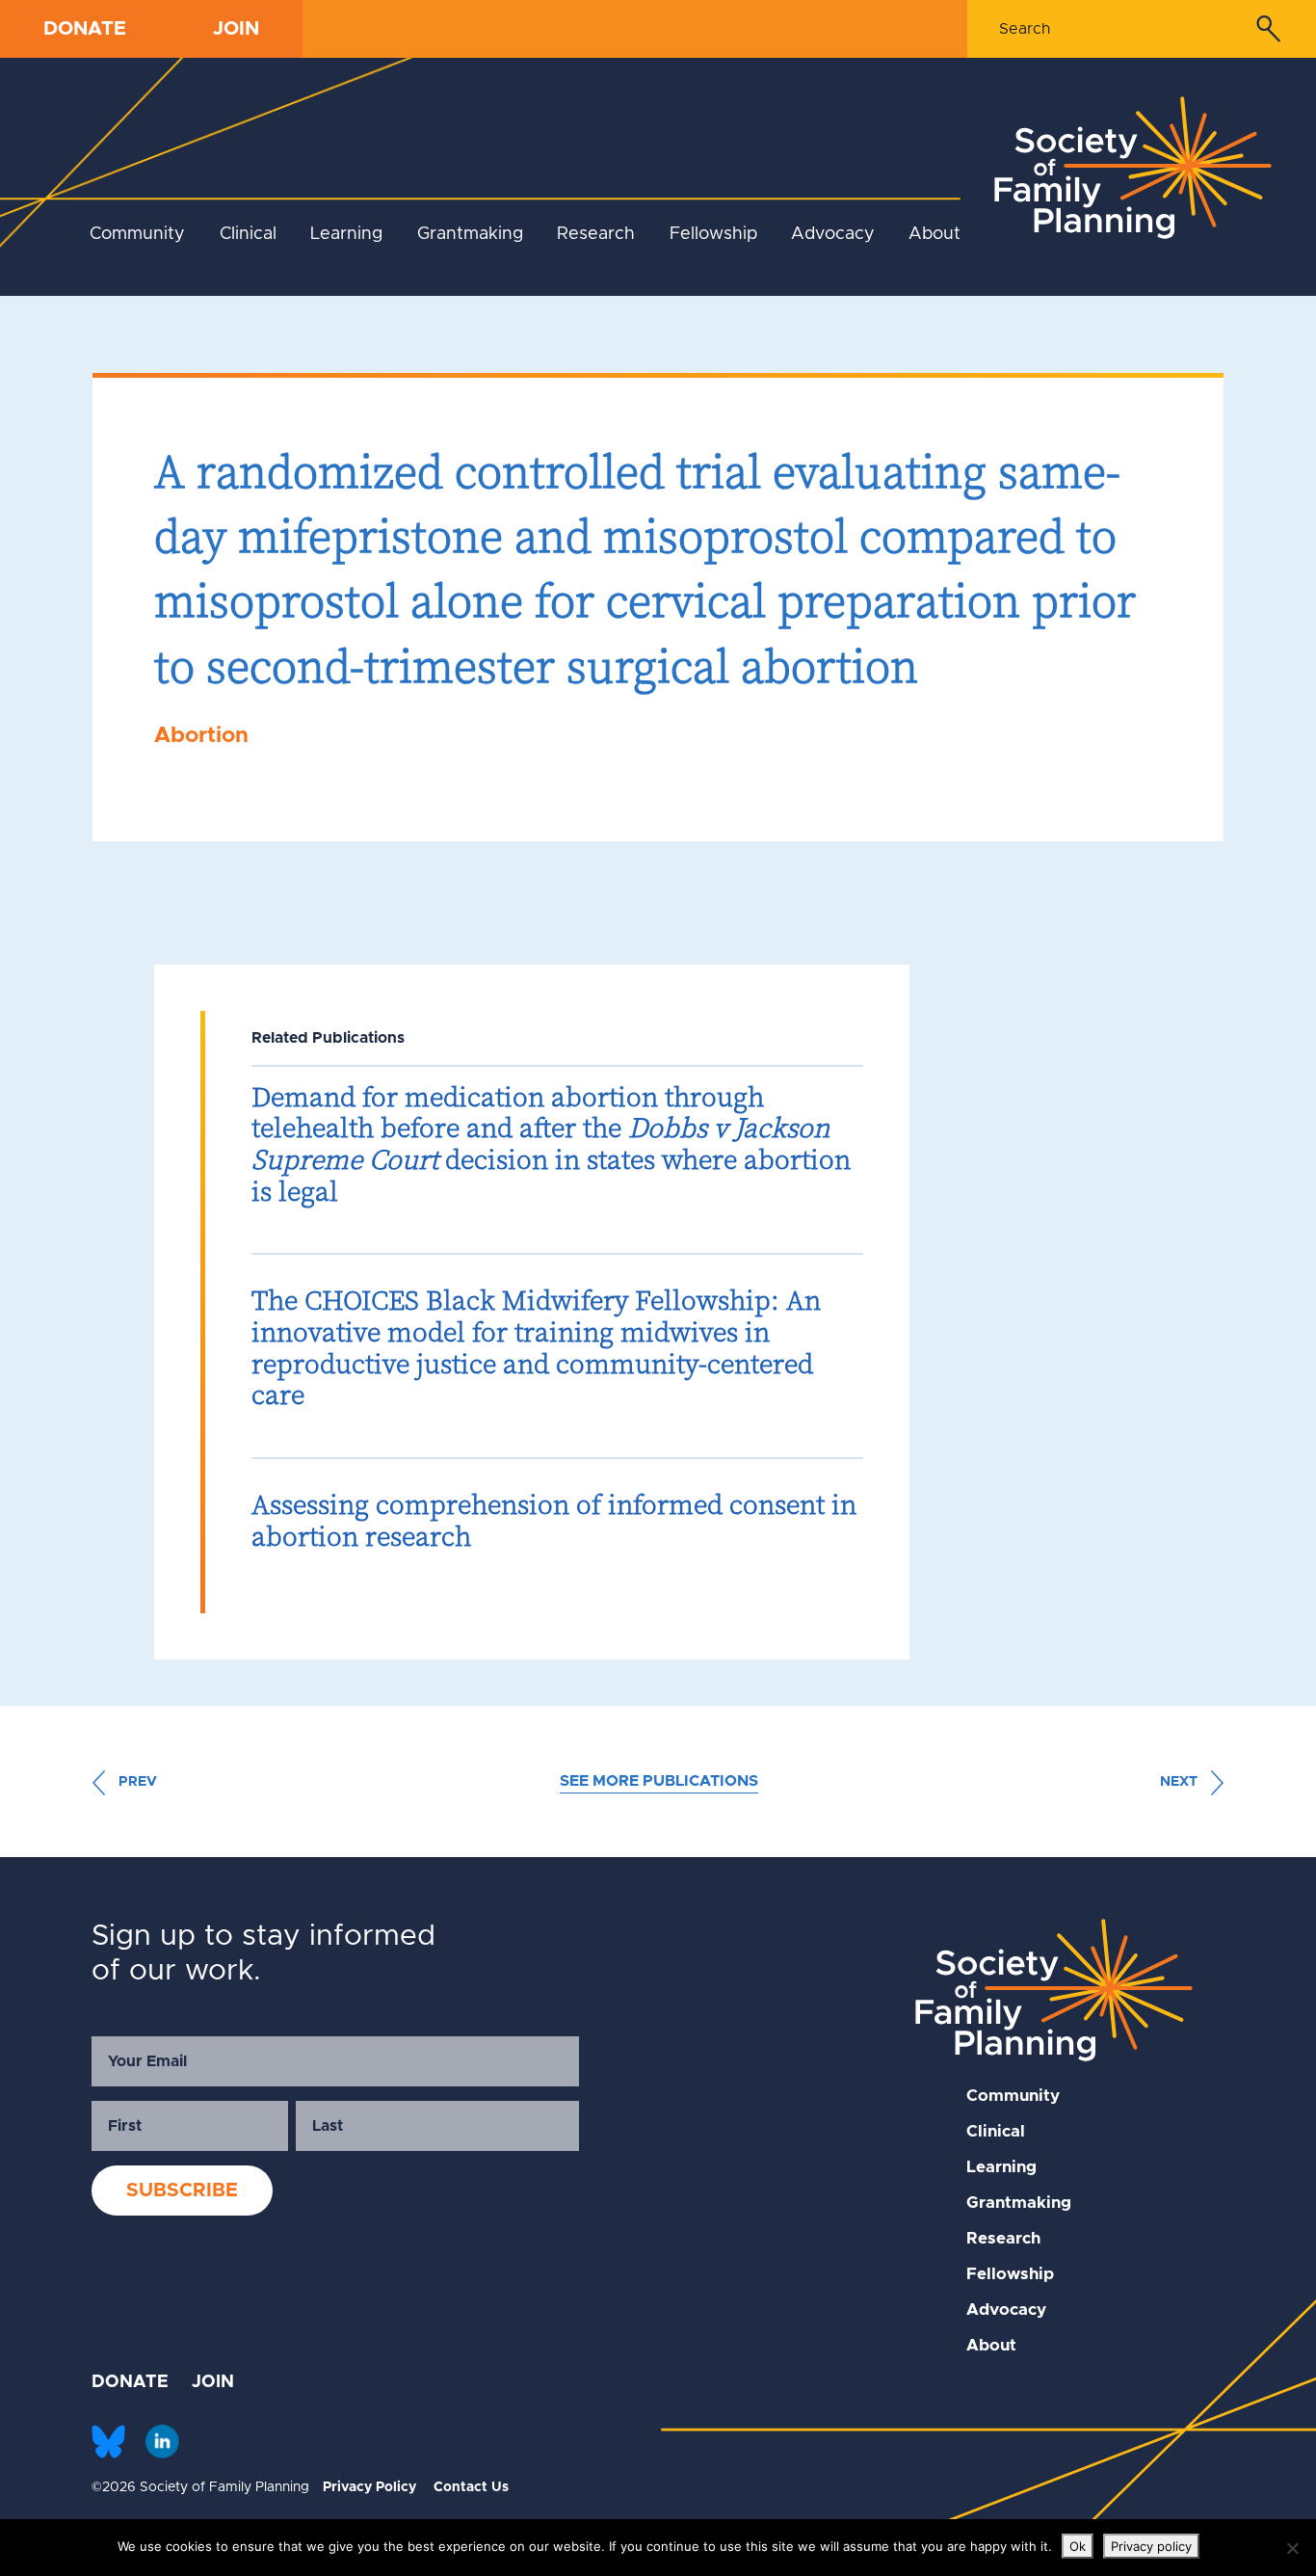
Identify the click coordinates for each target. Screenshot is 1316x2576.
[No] (1292, 2548)
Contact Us (471, 2487)
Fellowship (713, 234)
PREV (136, 1782)
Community (137, 234)
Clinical (248, 234)
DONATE (85, 29)
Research (596, 234)
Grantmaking (470, 234)
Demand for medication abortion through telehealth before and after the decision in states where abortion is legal (551, 1144)
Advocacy (833, 234)
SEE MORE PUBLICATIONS (659, 1781)
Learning (346, 234)
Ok (1078, 2546)
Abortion (201, 736)
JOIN (236, 29)
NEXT (1181, 1782)
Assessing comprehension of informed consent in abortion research (554, 1520)
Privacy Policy (369, 2487)
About (934, 234)
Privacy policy (1151, 2546)
